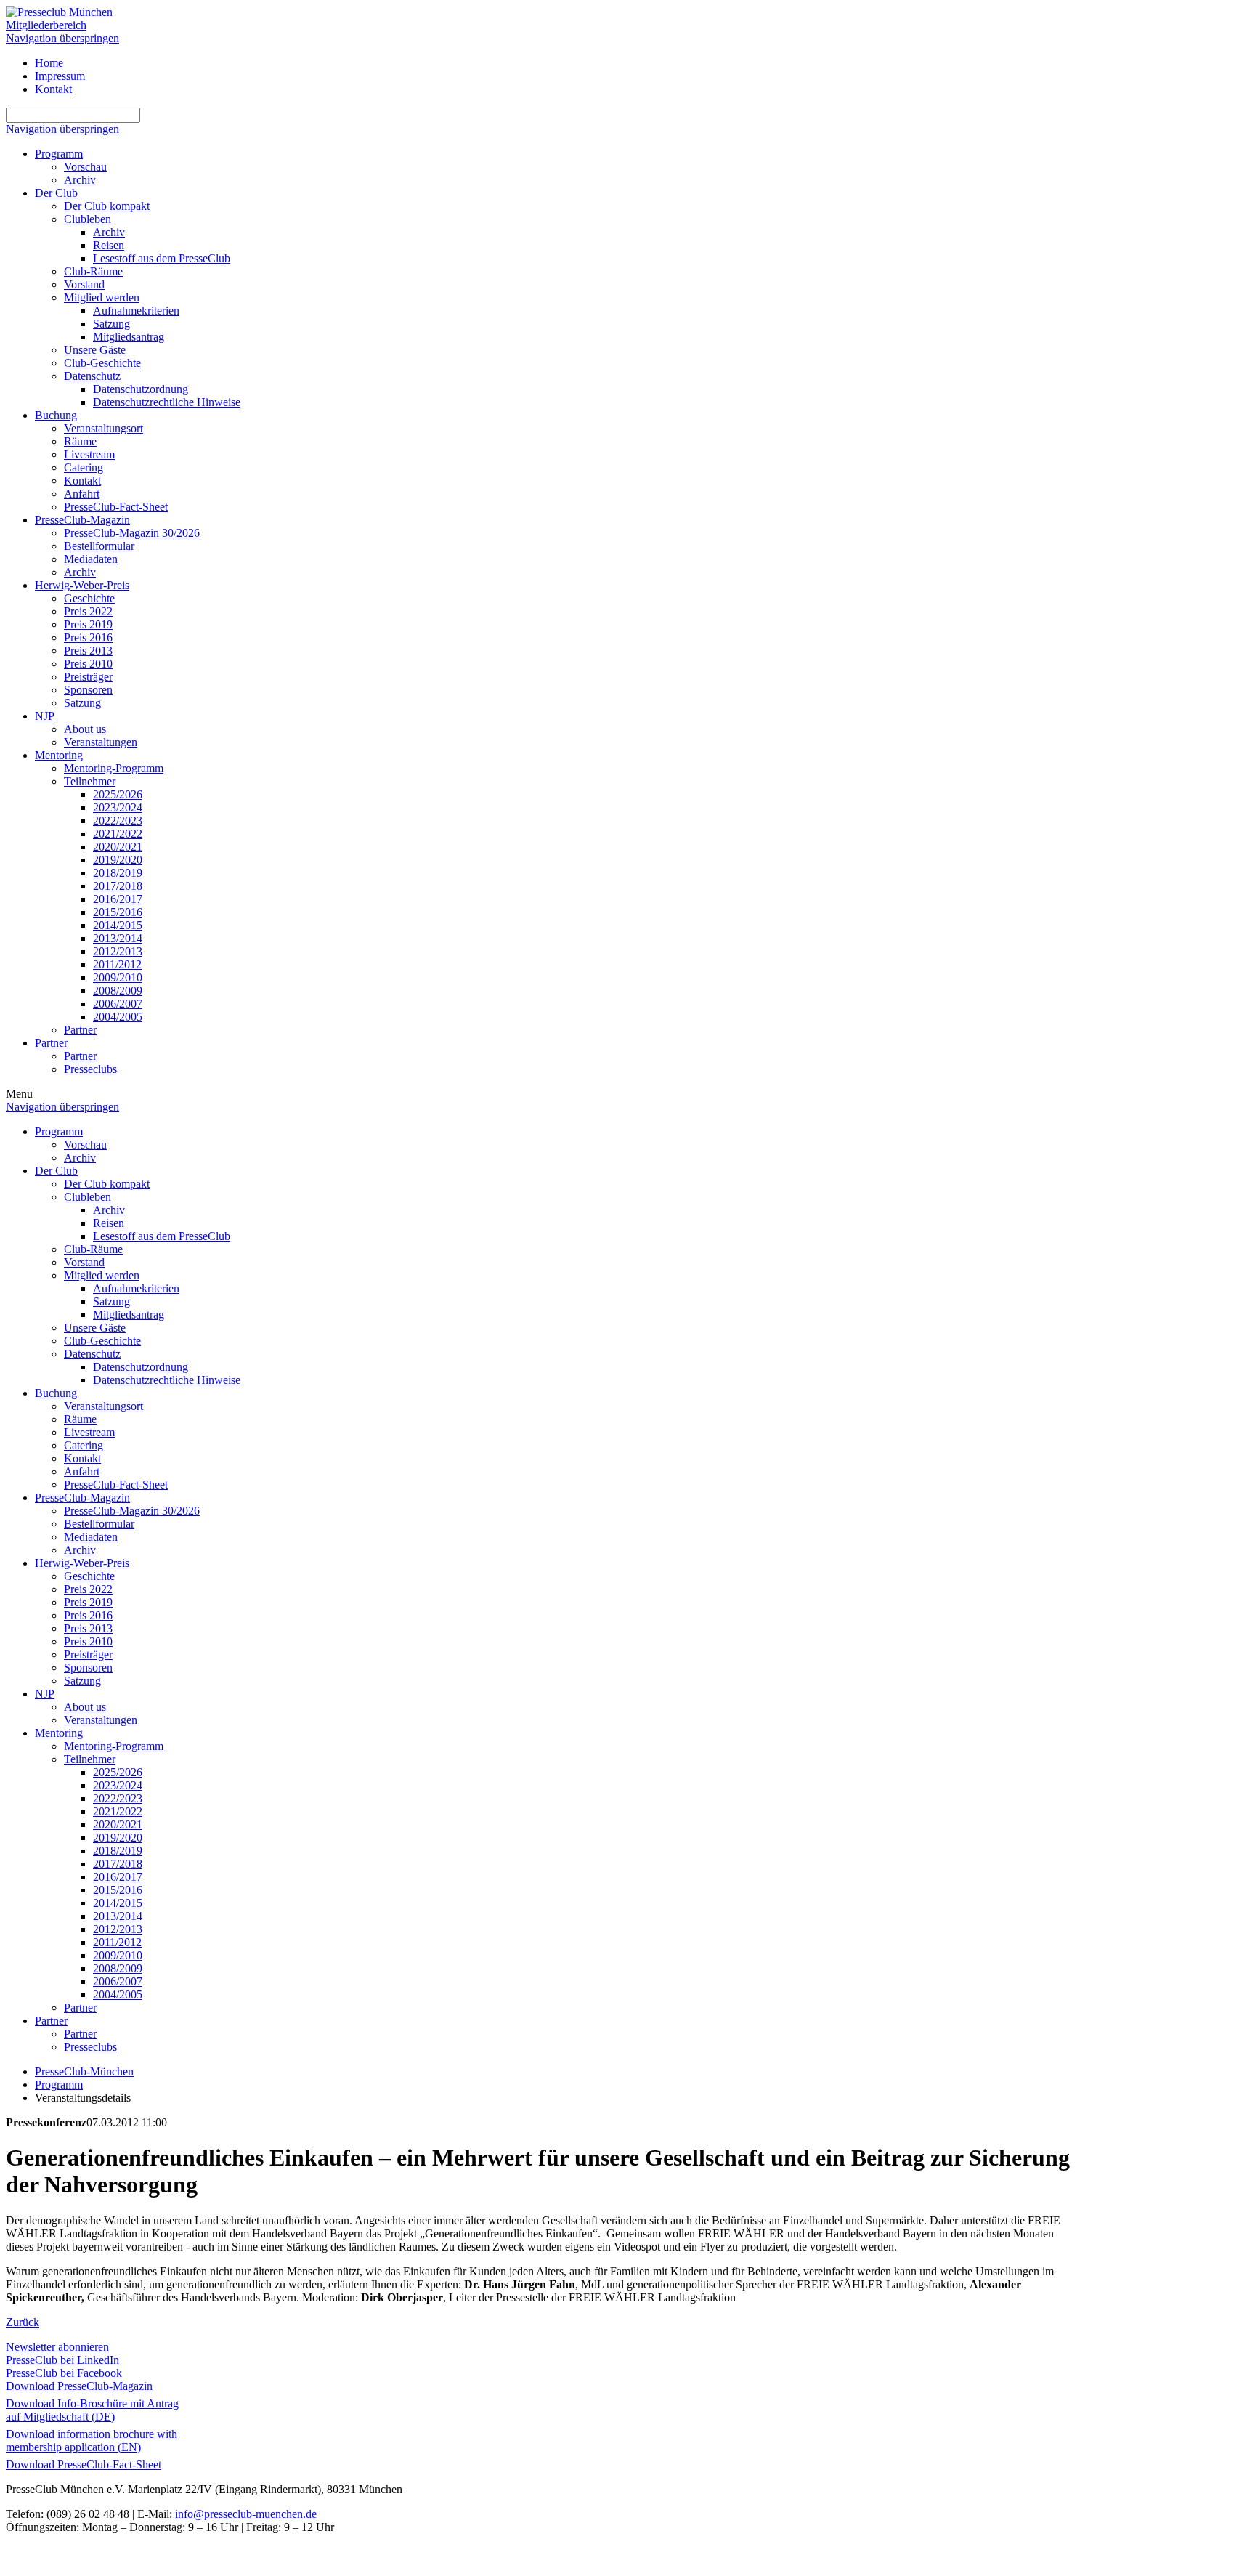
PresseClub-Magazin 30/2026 (132, 533)
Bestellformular (99, 546)
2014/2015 (118, 925)
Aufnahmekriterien (136, 311)
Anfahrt (82, 494)
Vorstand (84, 284)
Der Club (56, 193)
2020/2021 (118, 847)
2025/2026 (118, 794)
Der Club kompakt (107, 206)
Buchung (56, 415)
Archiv (80, 180)
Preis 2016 (88, 637)
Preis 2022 (88, 611)
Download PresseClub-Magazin (79, 2386)
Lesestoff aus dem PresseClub (162, 258)
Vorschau (85, 167)
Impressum (60, 76)
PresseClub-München (84, 2071)
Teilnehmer (90, 781)
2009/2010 (118, 977)
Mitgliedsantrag (129, 337)
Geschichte (89, 598)
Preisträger (88, 677)
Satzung (111, 324)
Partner (80, 1030)
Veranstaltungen (101, 742)
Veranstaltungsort (103, 428)
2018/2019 (118, 873)
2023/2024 (118, 807)
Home (49, 63)
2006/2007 (118, 1004)
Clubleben (88, 219)
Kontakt (53, 89)
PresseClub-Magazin (82, 520)
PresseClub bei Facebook (64, 2373)
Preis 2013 (88, 651)
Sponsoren (88, 690)
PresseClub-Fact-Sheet (116, 507)
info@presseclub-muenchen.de (246, 2514)
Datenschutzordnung (141, 389)
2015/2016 (118, 912)
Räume (80, 441)
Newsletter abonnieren (57, 2347)
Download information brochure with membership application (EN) (92, 2441)
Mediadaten (91, 559)
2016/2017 (118, 899)
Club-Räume (93, 271)
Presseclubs (90, 1069)
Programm (59, 154)
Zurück (23, 2322)
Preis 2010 (88, 664)
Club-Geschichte (102, 363)
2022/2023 (118, 821)
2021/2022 (118, 834)
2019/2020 (118, 860)
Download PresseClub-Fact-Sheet (84, 2464)
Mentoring (59, 755)
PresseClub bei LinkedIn (62, 2360)
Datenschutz (92, 376)
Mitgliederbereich (46, 25)
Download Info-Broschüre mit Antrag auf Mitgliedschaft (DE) (92, 2410)
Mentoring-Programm (114, 768)
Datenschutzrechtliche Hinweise (167, 402)
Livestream (89, 454)
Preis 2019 (88, 624)
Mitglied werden (102, 297)
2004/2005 (118, 1017)
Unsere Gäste (95, 350)
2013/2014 (118, 938)
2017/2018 (118, 886)
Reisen (109, 245)
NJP (45, 716)
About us (85, 729)
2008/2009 (118, 991)
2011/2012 (117, 964)
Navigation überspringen (62, 38)
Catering (84, 467)
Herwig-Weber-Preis (82, 585)
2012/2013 (118, 951)
